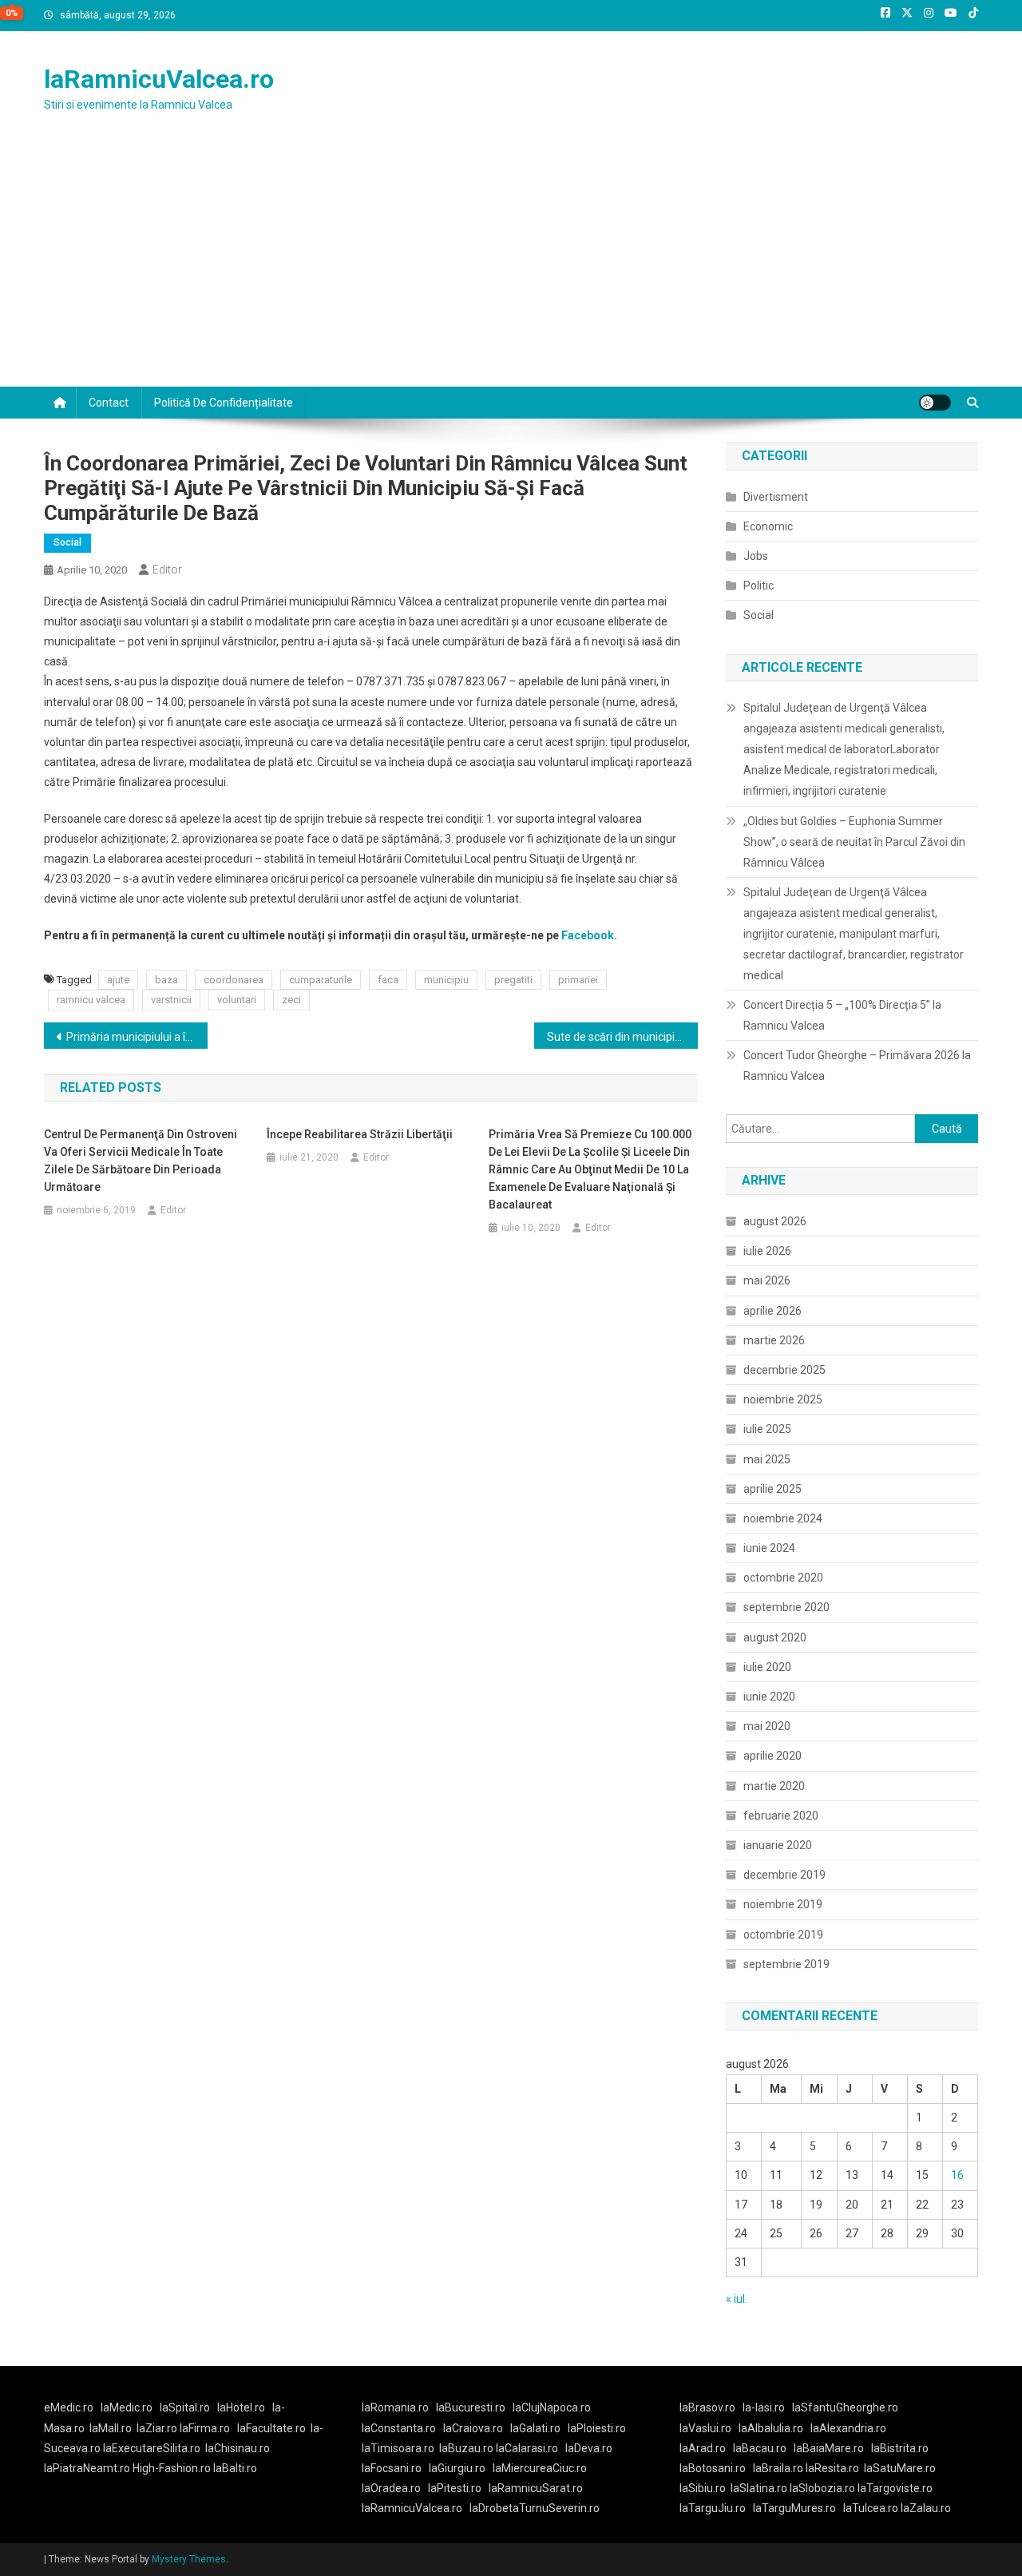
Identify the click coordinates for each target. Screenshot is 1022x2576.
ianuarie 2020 (778, 1845)
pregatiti (513, 980)
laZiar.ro (158, 2428)
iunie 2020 (769, 1697)
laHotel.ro (241, 2407)
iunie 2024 (769, 1548)
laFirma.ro (205, 2428)
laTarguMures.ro (794, 2508)
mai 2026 (767, 1280)
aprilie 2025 (772, 1489)
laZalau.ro (926, 2508)
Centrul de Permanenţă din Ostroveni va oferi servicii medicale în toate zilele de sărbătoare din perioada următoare (141, 1161)
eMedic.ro (69, 2407)
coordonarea (234, 980)
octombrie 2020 (783, 1578)
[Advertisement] (511, 267)
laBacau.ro (760, 2448)
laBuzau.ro (467, 2448)
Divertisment (776, 497)
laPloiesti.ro (597, 2428)
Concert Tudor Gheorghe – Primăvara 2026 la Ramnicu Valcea (857, 1066)
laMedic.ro (128, 2407)
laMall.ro (111, 2428)
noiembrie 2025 (783, 1399)
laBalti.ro (235, 2468)
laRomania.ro (395, 2407)
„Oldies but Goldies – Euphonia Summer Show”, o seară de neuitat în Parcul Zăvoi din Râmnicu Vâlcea (854, 842)
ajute (118, 980)
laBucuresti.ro (471, 2407)
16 (957, 2175)
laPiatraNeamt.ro (87, 2468)
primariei (578, 980)
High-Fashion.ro (172, 2468)
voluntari (237, 1000)
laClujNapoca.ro (552, 2407)
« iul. (737, 2299)
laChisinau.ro (238, 2448)
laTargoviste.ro (895, 2488)
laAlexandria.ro (848, 2428)
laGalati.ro (535, 2428)
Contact (109, 403)
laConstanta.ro (399, 2428)
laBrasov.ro (707, 2407)
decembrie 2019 (784, 1875)
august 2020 (775, 1637)
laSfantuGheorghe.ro (845, 2407)
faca (388, 980)
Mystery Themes (189, 2559)
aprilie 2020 (772, 1756)
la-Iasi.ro (764, 2407)
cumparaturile (321, 980)
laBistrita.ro (900, 2448)
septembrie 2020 (786, 1607)
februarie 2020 (781, 1816)
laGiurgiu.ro (461, 2468)
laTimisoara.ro (398, 2448)
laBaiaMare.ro (829, 2448)
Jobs (756, 556)
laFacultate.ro (271, 2428)
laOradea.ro (391, 2488)
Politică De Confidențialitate (224, 403)
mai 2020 (767, 1726)
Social (67, 542)
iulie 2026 (767, 1251)
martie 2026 (774, 1340)
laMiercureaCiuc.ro (540, 2468)
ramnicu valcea (91, 1000)
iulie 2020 (767, 1667)
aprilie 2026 (772, 1311)
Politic (759, 585)
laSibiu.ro (703, 2488)
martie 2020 (774, 1786)
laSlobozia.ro (822, 2488)
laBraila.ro (778, 2468)
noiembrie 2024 (783, 1518)
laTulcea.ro (872, 2508)
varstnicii (171, 1000)
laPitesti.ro (455, 2488)
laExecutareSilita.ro (152, 2448)
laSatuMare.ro (900, 2468)
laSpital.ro (185, 2407)
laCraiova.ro (473, 2428)
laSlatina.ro (759, 2488)
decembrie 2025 (784, 1370)
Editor (167, 570)
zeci (291, 1000)
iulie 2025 (767, 1429)
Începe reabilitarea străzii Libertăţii (360, 1134)
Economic (768, 526)
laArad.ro (703, 2448)
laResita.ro (832, 2468)
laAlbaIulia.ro (771, 2428)
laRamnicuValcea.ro (159, 79)
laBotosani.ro (713, 2468)
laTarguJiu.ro (716, 2508)
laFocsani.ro (392, 2468)
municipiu (446, 980)
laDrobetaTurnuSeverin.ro (535, 2508)
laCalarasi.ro (527, 2448)
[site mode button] (935, 403)
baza (166, 980)
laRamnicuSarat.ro (536, 2488)
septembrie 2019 (786, 1964)
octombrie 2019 (783, 1935)
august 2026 (775, 1221)
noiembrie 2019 (783, 1904)
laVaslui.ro (709, 2428)
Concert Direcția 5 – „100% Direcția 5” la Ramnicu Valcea (842, 1015)
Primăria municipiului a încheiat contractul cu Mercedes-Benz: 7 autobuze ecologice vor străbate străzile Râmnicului (137, 1037)
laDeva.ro (589, 2448)
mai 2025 (767, 1459)
